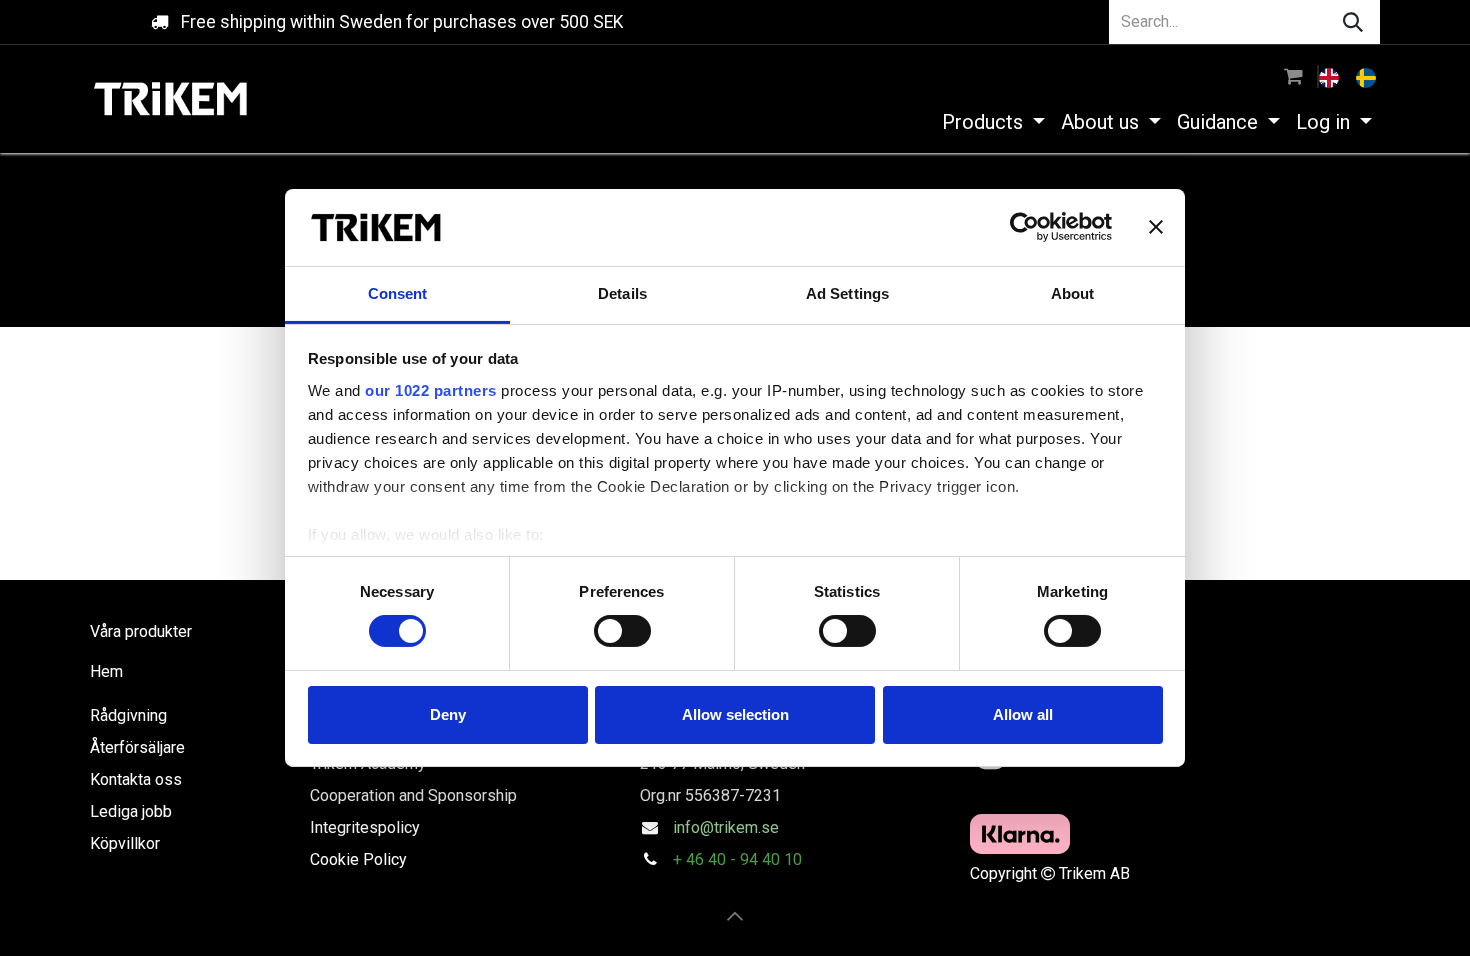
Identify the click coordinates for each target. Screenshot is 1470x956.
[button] (735, 916)
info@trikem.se (726, 827)
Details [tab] (622, 293)
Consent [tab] (398, 293)
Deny (448, 714)
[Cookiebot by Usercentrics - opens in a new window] (1024, 227)
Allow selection (735, 714)
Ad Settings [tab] (847, 293)
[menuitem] (1331, 76)
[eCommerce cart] (1293, 76)
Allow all (1023, 714)
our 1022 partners (431, 390)
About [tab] (1073, 293)
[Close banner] (1156, 227)
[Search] (1353, 22)
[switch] (622, 631)
